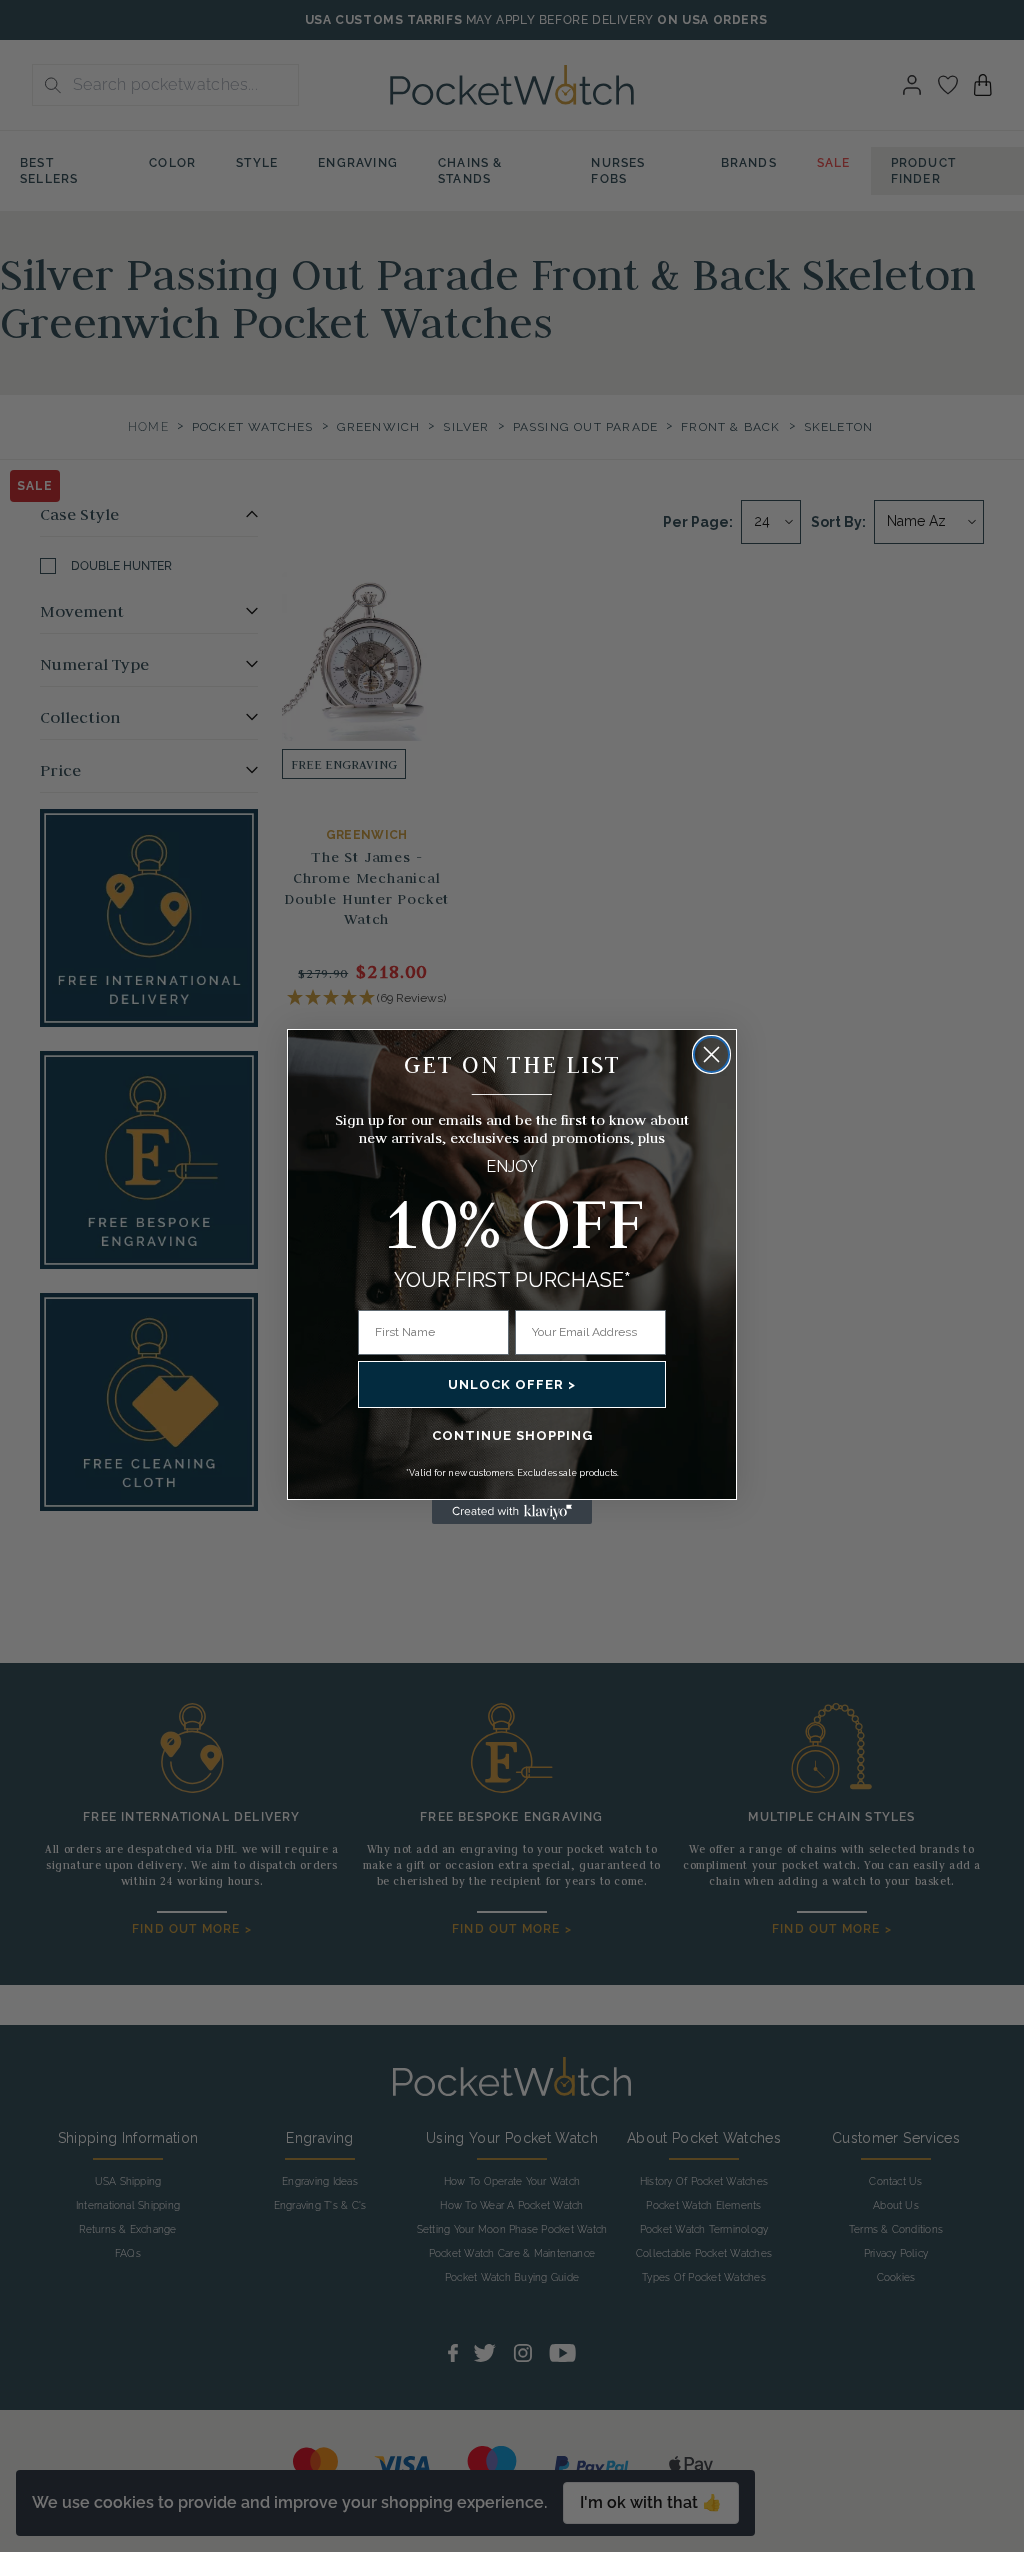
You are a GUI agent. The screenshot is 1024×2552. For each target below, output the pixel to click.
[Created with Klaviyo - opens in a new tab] (512, 1512)
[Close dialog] (711, 1054)
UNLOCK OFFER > (512, 1384)
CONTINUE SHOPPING (512, 1435)
